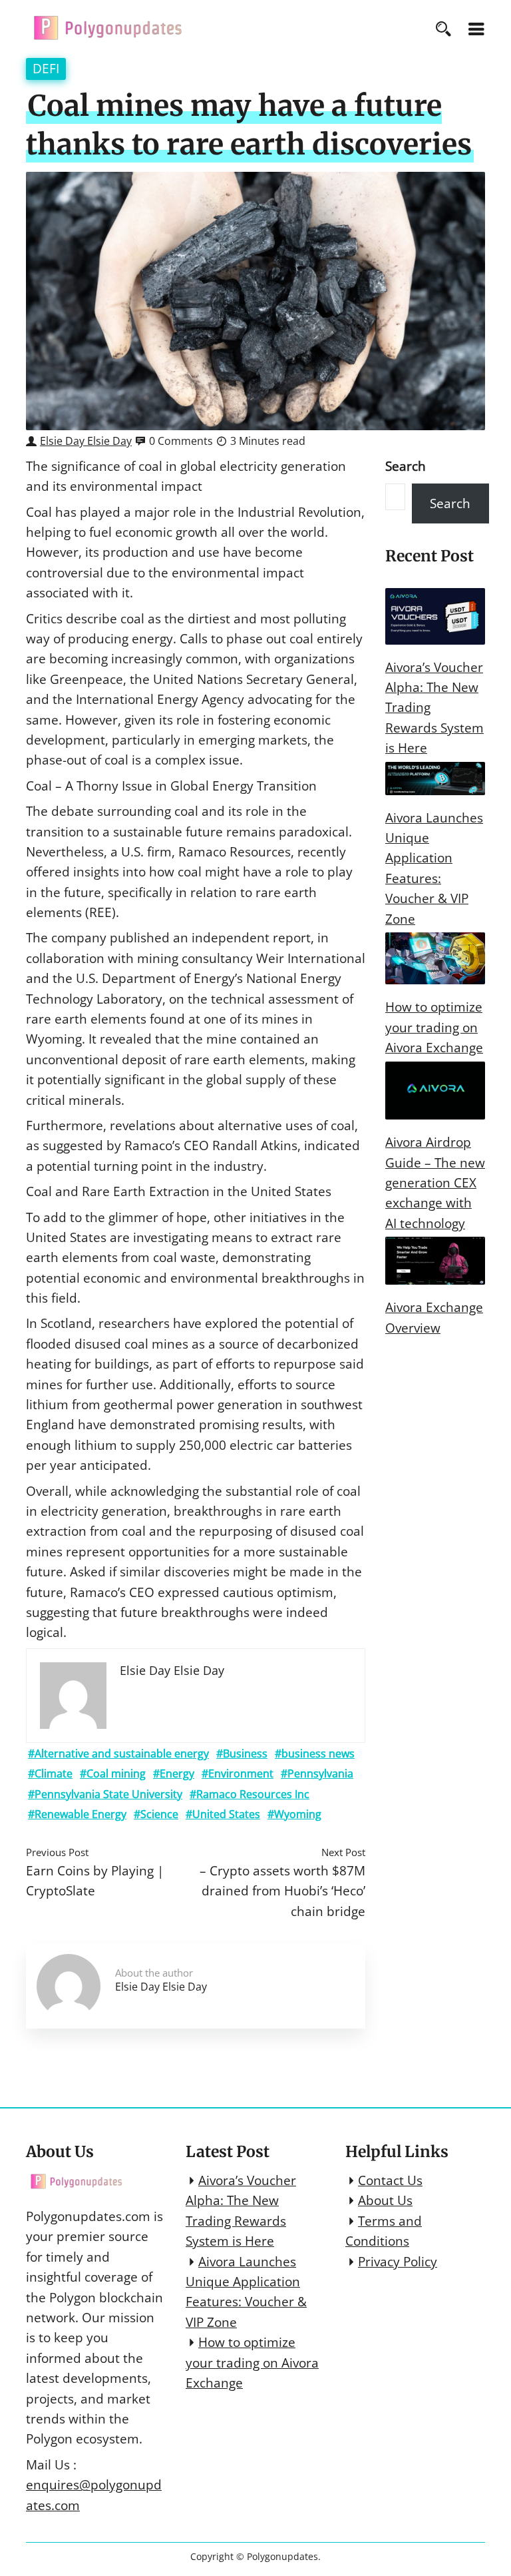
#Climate (50, 1773)
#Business (242, 1754)
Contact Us (390, 2180)
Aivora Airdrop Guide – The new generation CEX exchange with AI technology (435, 1183)
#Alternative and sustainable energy (118, 1754)
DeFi (46, 69)
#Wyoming (294, 1814)
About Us (385, 2200)
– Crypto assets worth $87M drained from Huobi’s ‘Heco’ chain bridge (282, 1891)
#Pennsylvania (317, 1773)
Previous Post (57, 1852)
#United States (223, 1814)
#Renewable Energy (77, 1814)
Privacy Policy (398, 2262)
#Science (156, 1814)
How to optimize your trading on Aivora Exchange (434, 1027)
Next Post (343, 1852)
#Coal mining (113, 1773)
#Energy (174, 1773)
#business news (315, 1754)
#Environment (238, 1773)
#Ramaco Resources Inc (250, 1794)
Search (406, 466)
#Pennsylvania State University (105, 1794)
